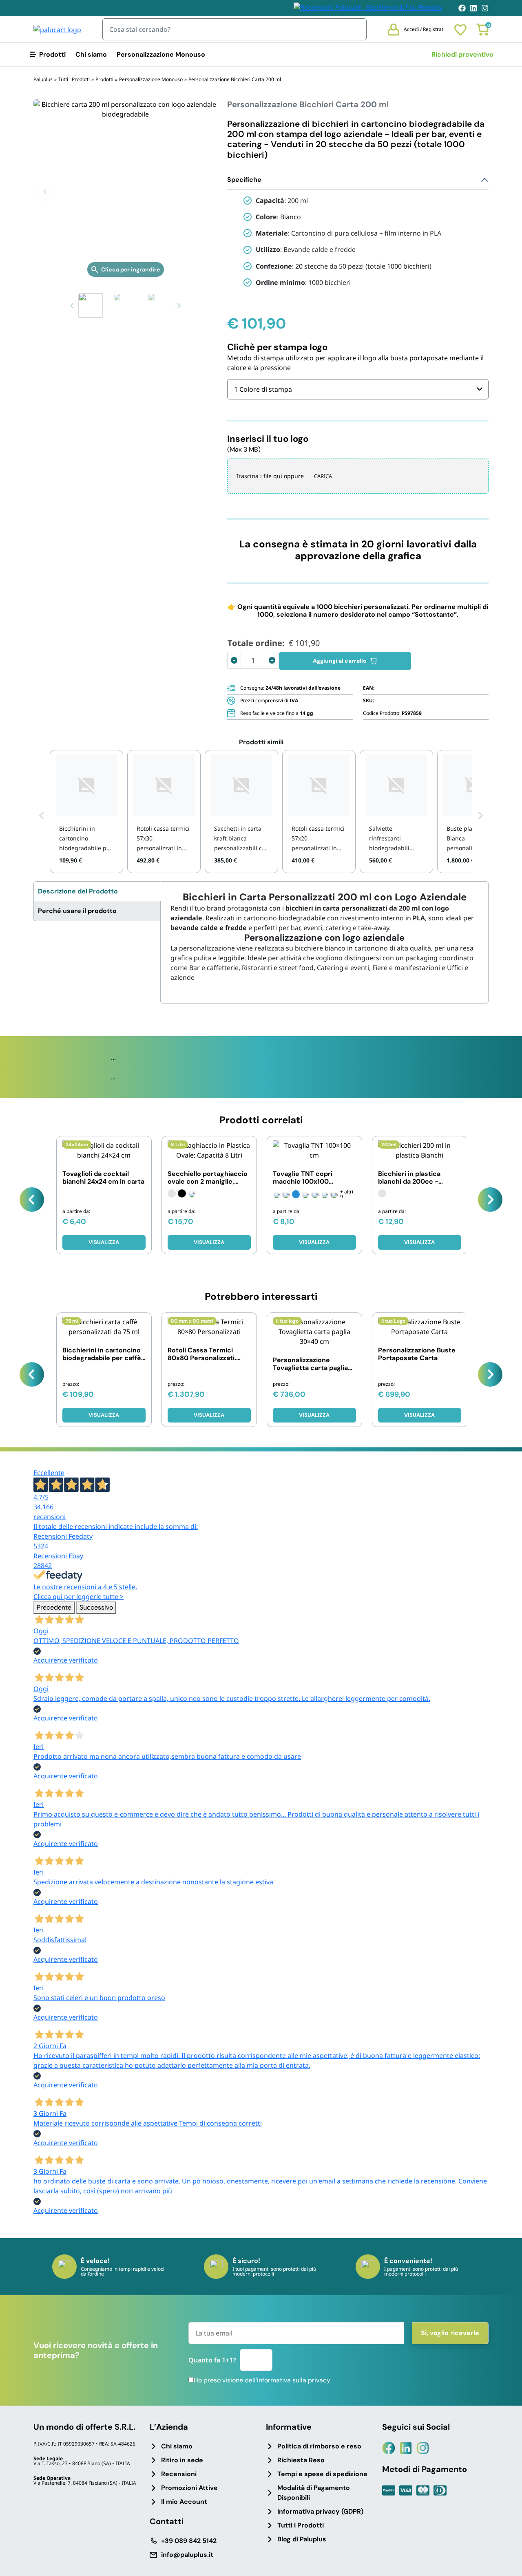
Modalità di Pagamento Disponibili (314, 2493)
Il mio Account (184, 2502)
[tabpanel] (324, 937)
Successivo (96, 1607)
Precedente (54, 1607)
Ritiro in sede (182, 2460)
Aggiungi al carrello (340, 661)
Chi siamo (91, 54)
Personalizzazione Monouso (161, 54)
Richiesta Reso (301, 2460)
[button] (45, 192)
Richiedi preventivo (462, 54)
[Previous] (32, 1200)
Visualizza (104, 1242)
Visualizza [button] (104, 1415)
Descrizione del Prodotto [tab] (78, 891)
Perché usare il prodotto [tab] (77, 911)
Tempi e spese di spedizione (322, 2474)
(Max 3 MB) (244, 449)
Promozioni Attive (189, 2488)
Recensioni (179, 2474)
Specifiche (244, 180)
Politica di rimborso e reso (319, 2446)
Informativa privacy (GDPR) (320, 2511)
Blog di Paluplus (302, 2539)
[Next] (490, 1200)
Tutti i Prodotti (301, 2525)
